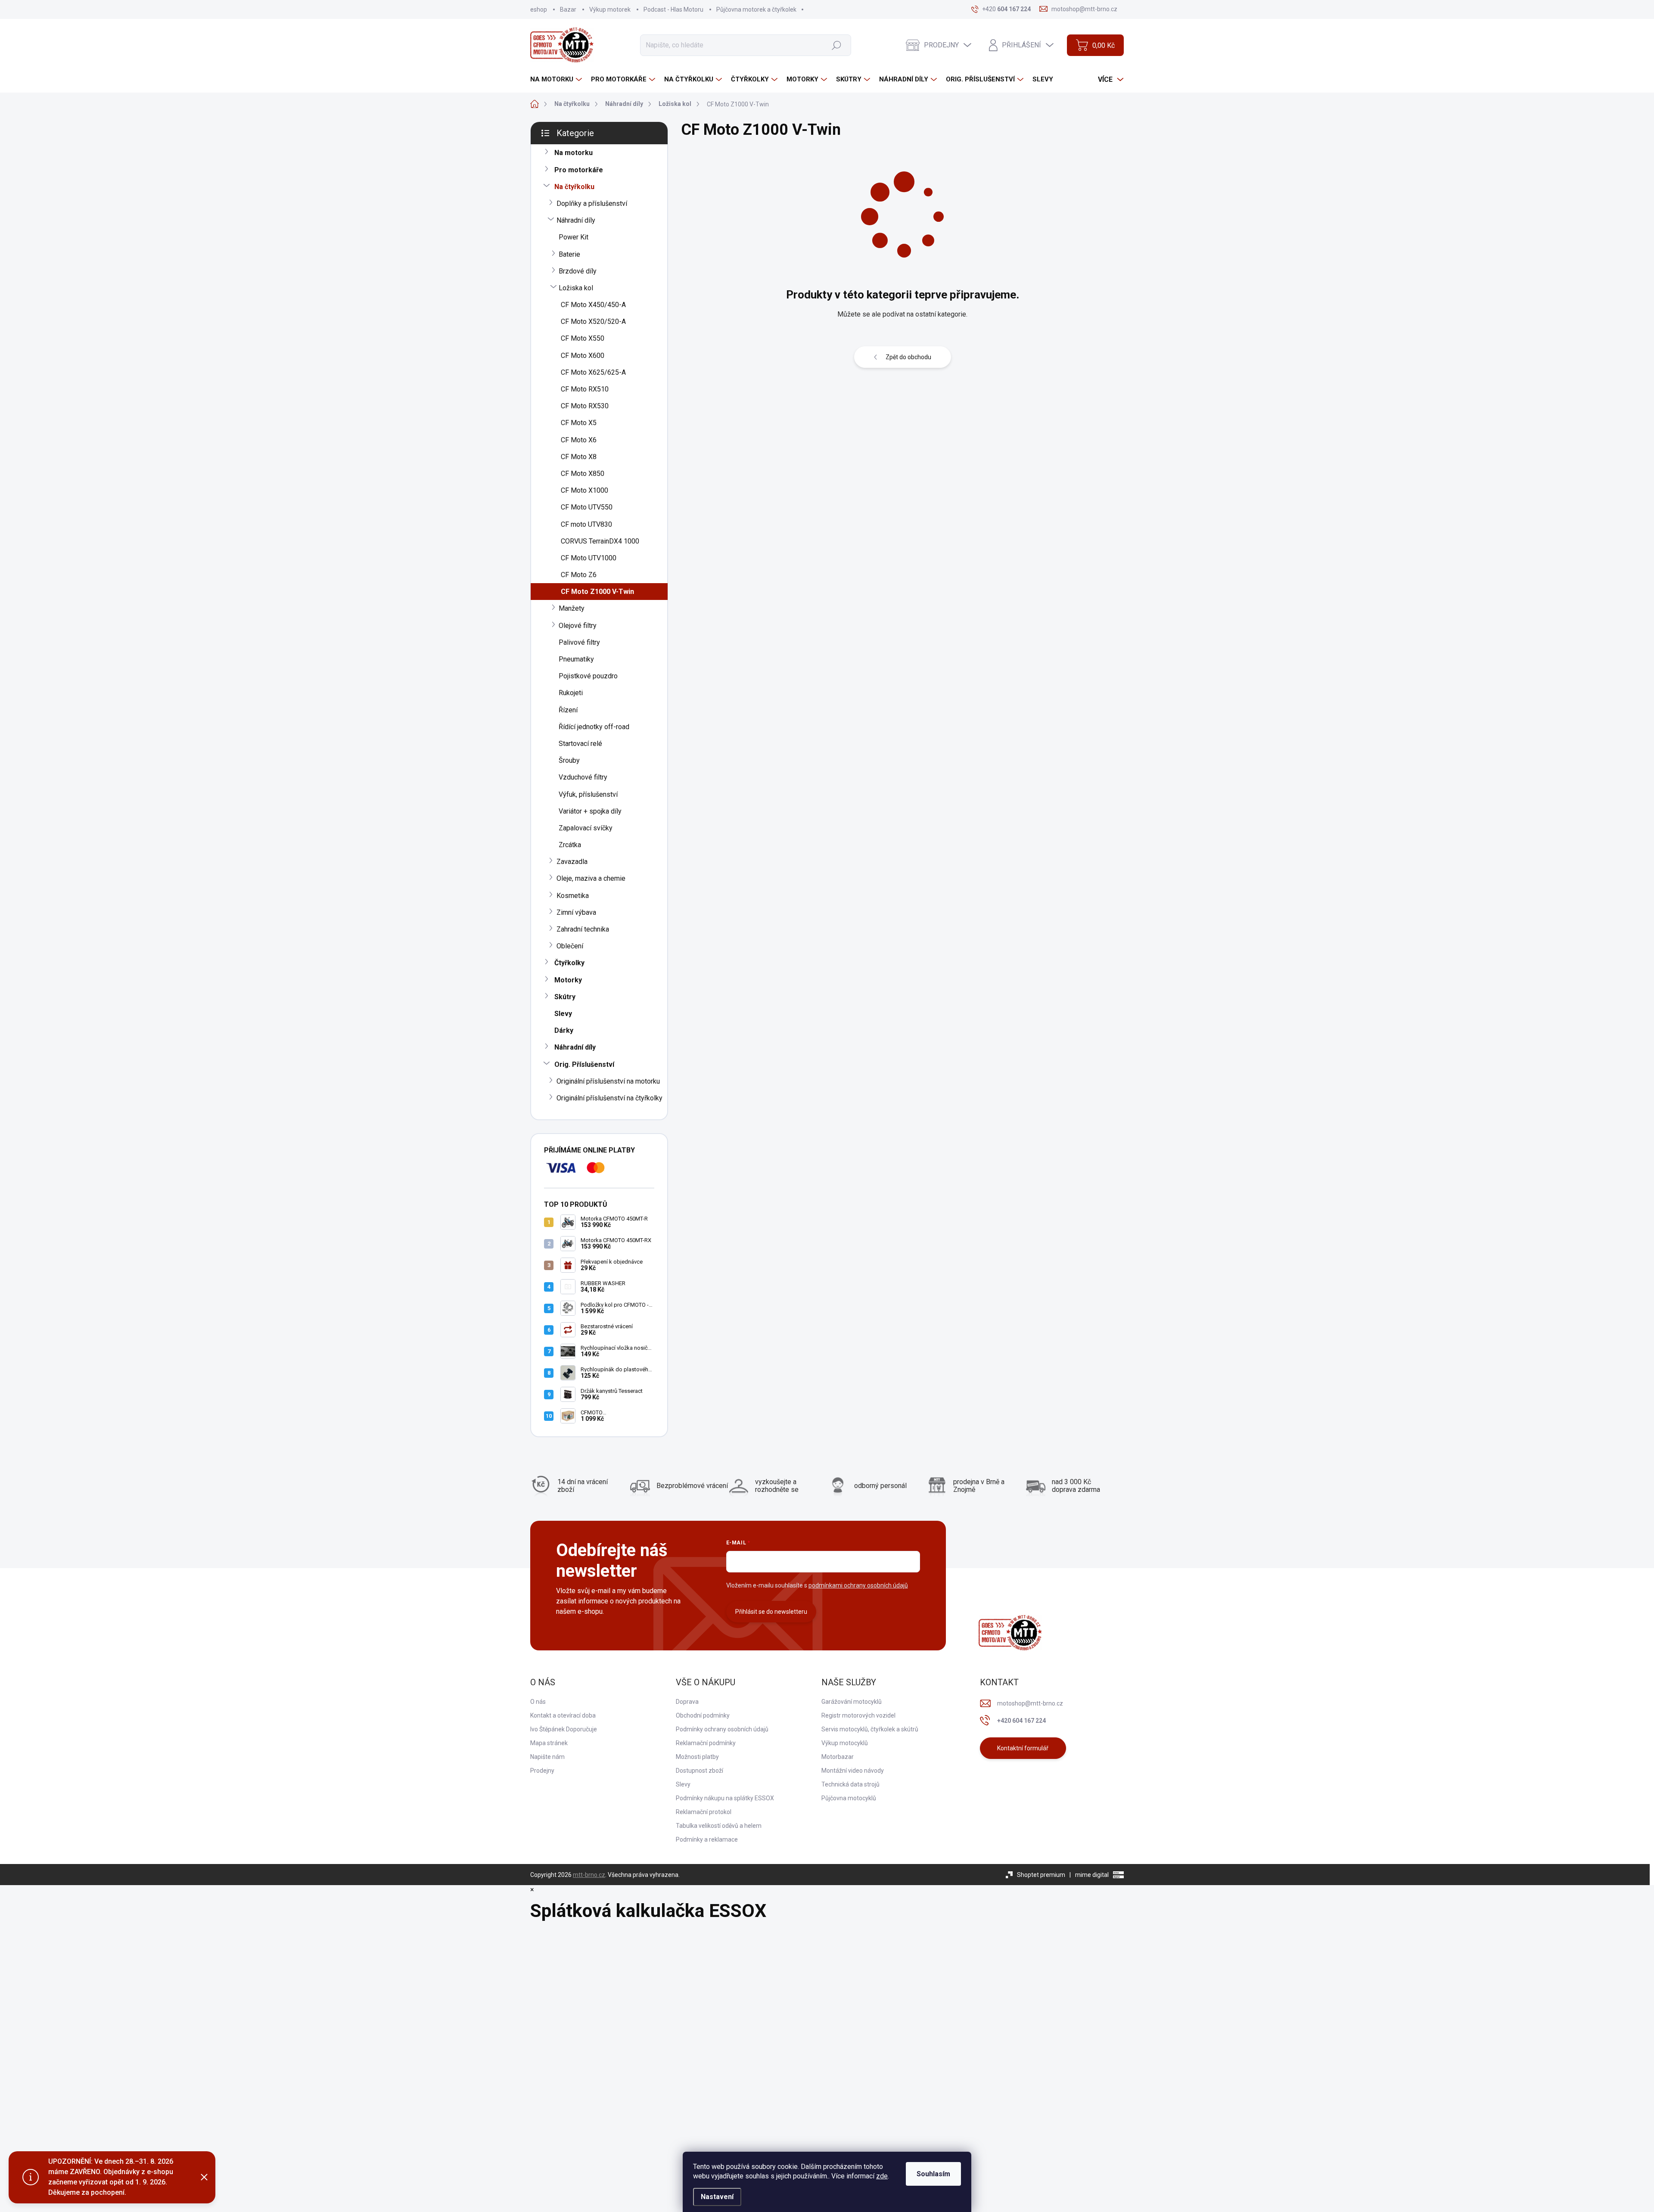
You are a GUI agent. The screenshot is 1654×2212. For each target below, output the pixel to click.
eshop (539, 9)
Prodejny (542, 1771)
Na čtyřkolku (574, 187)
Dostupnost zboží (700, 1771)
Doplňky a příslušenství (592, 203)
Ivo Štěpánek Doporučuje (564, 1729)
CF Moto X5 (579, 423)
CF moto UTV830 (586, 524)
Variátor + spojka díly (590, 811)
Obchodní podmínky (703, 1715)
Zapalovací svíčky (586, 828)
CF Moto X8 (579, 457)
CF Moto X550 (583, 338)
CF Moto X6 (579, 440)
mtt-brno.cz (589, 1875)
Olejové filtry (578, 626)
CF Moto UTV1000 (589, 558)
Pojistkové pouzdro (588, 676)
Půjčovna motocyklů (849, 1798)
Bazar (568, 9)
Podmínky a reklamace (707, 1839)
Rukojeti (571, 693)
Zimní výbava (576, 912)
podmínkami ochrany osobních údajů (858, 1585)
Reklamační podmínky (706, 1743)
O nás (538, 1702)
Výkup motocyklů (845, 1743)
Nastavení (717, 2197)
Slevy (563, 1014)
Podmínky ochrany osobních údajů (722, 1729)
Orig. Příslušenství (584, 1064)
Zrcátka (570, 845)
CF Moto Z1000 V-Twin (597, 592)
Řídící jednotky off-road (594, 727)
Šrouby (569, 760)
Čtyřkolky (569, 963)
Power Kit (574, 237)
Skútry (565, 997)
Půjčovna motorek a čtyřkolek (756, 9)
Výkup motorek (610, 9)
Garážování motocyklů (852, 1702)
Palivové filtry (579, 642)
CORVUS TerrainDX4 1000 (600, 541)
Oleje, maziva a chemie (591, 878)
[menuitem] (557, 79)
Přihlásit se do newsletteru (771, 1612)
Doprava (687, 1702)
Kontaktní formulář (1023, 1748)
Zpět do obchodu (908, 357)
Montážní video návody (853, 1771)
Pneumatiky (576, 659)
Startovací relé (580, 744)
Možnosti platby (697, 1757)
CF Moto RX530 (585, 406)
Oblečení (570, 946)
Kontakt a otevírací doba (563, 1715)
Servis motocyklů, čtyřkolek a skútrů (870, 1729)
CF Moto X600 (583, 356)
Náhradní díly (576, 220)
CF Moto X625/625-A (593, 372)
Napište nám (547, 1757)
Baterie (569, 254)
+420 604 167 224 (1021, 1721)
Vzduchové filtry (583, 777)
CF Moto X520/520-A (593, 322)
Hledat (836, 45)
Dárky (564, 1030)
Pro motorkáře (579, 170)
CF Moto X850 (583, 474)
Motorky (568, 980)
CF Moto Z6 (579, 575)
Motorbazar (838, 1757)
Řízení (568, 710)
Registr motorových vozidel (858, 1715)
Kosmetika (573, 896)
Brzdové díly (578, 271)
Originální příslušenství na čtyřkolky (609, 1098)
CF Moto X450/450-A (593, 305)
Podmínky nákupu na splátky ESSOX (725, 1798)
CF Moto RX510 (585, 389)
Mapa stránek (549, 1743)
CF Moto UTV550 (587, 507)
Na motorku (574, 153)
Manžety (572, 608)
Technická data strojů (850, 1784)
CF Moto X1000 (584, 490)
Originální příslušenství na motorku (608, 1081)
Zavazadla (572, 862)
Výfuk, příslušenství (588, 794)
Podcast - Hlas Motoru (673, 9)
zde (882, 2176)
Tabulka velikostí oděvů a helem (719, 1826)
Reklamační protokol (704, 1812)
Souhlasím (933, 2174)
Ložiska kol (576, 288)
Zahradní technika (583, 929)
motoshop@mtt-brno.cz (1030, 1703)
